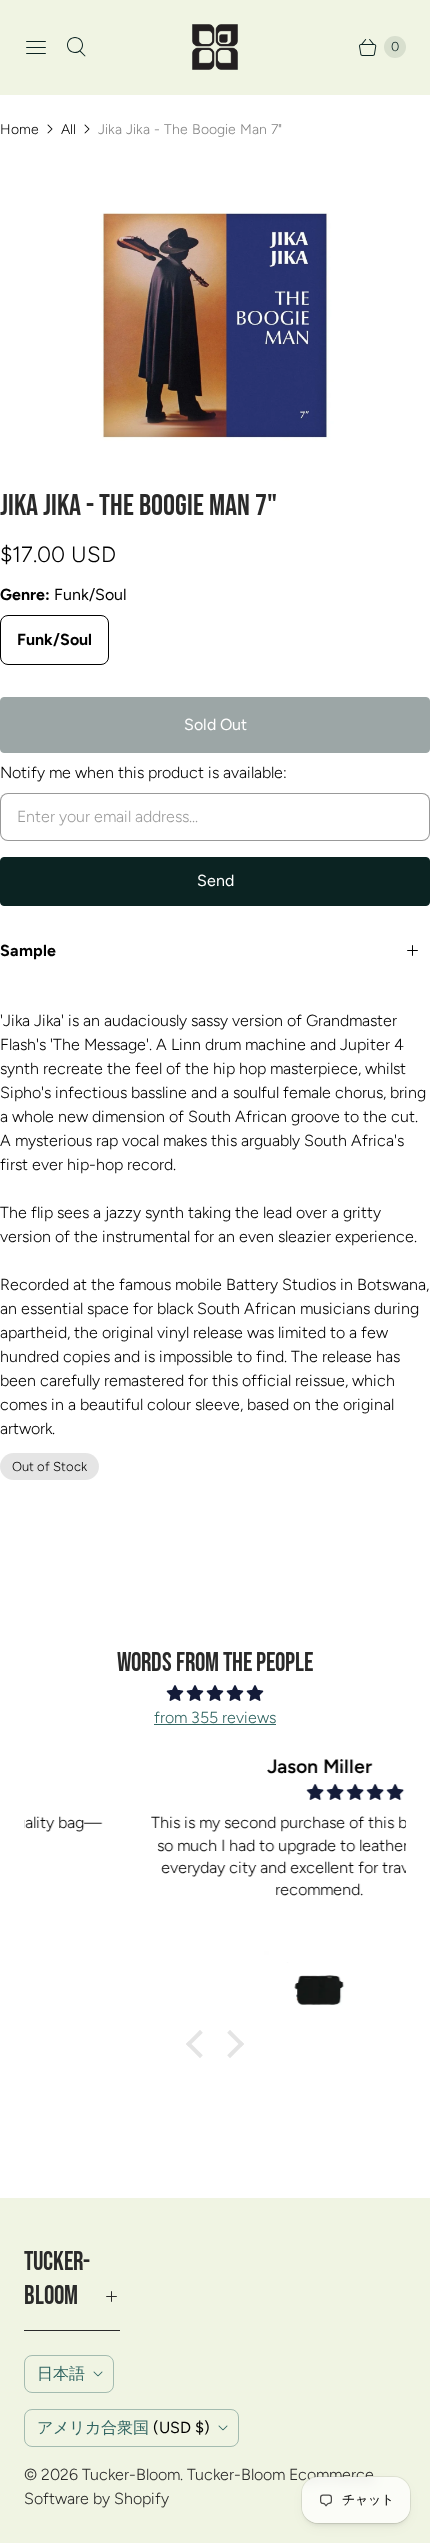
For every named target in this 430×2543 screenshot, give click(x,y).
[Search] (76, 47)
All (68, 129)
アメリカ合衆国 (123, 2427)
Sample (28, 950)
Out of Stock (49, 1466)
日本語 (61, 2373)
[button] (200, 2044)
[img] (215, 1693)
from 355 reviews (215, 1717)
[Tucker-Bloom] (215, 47)
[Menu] (36, 47)
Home (19, 129)
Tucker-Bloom (131, 2474)
